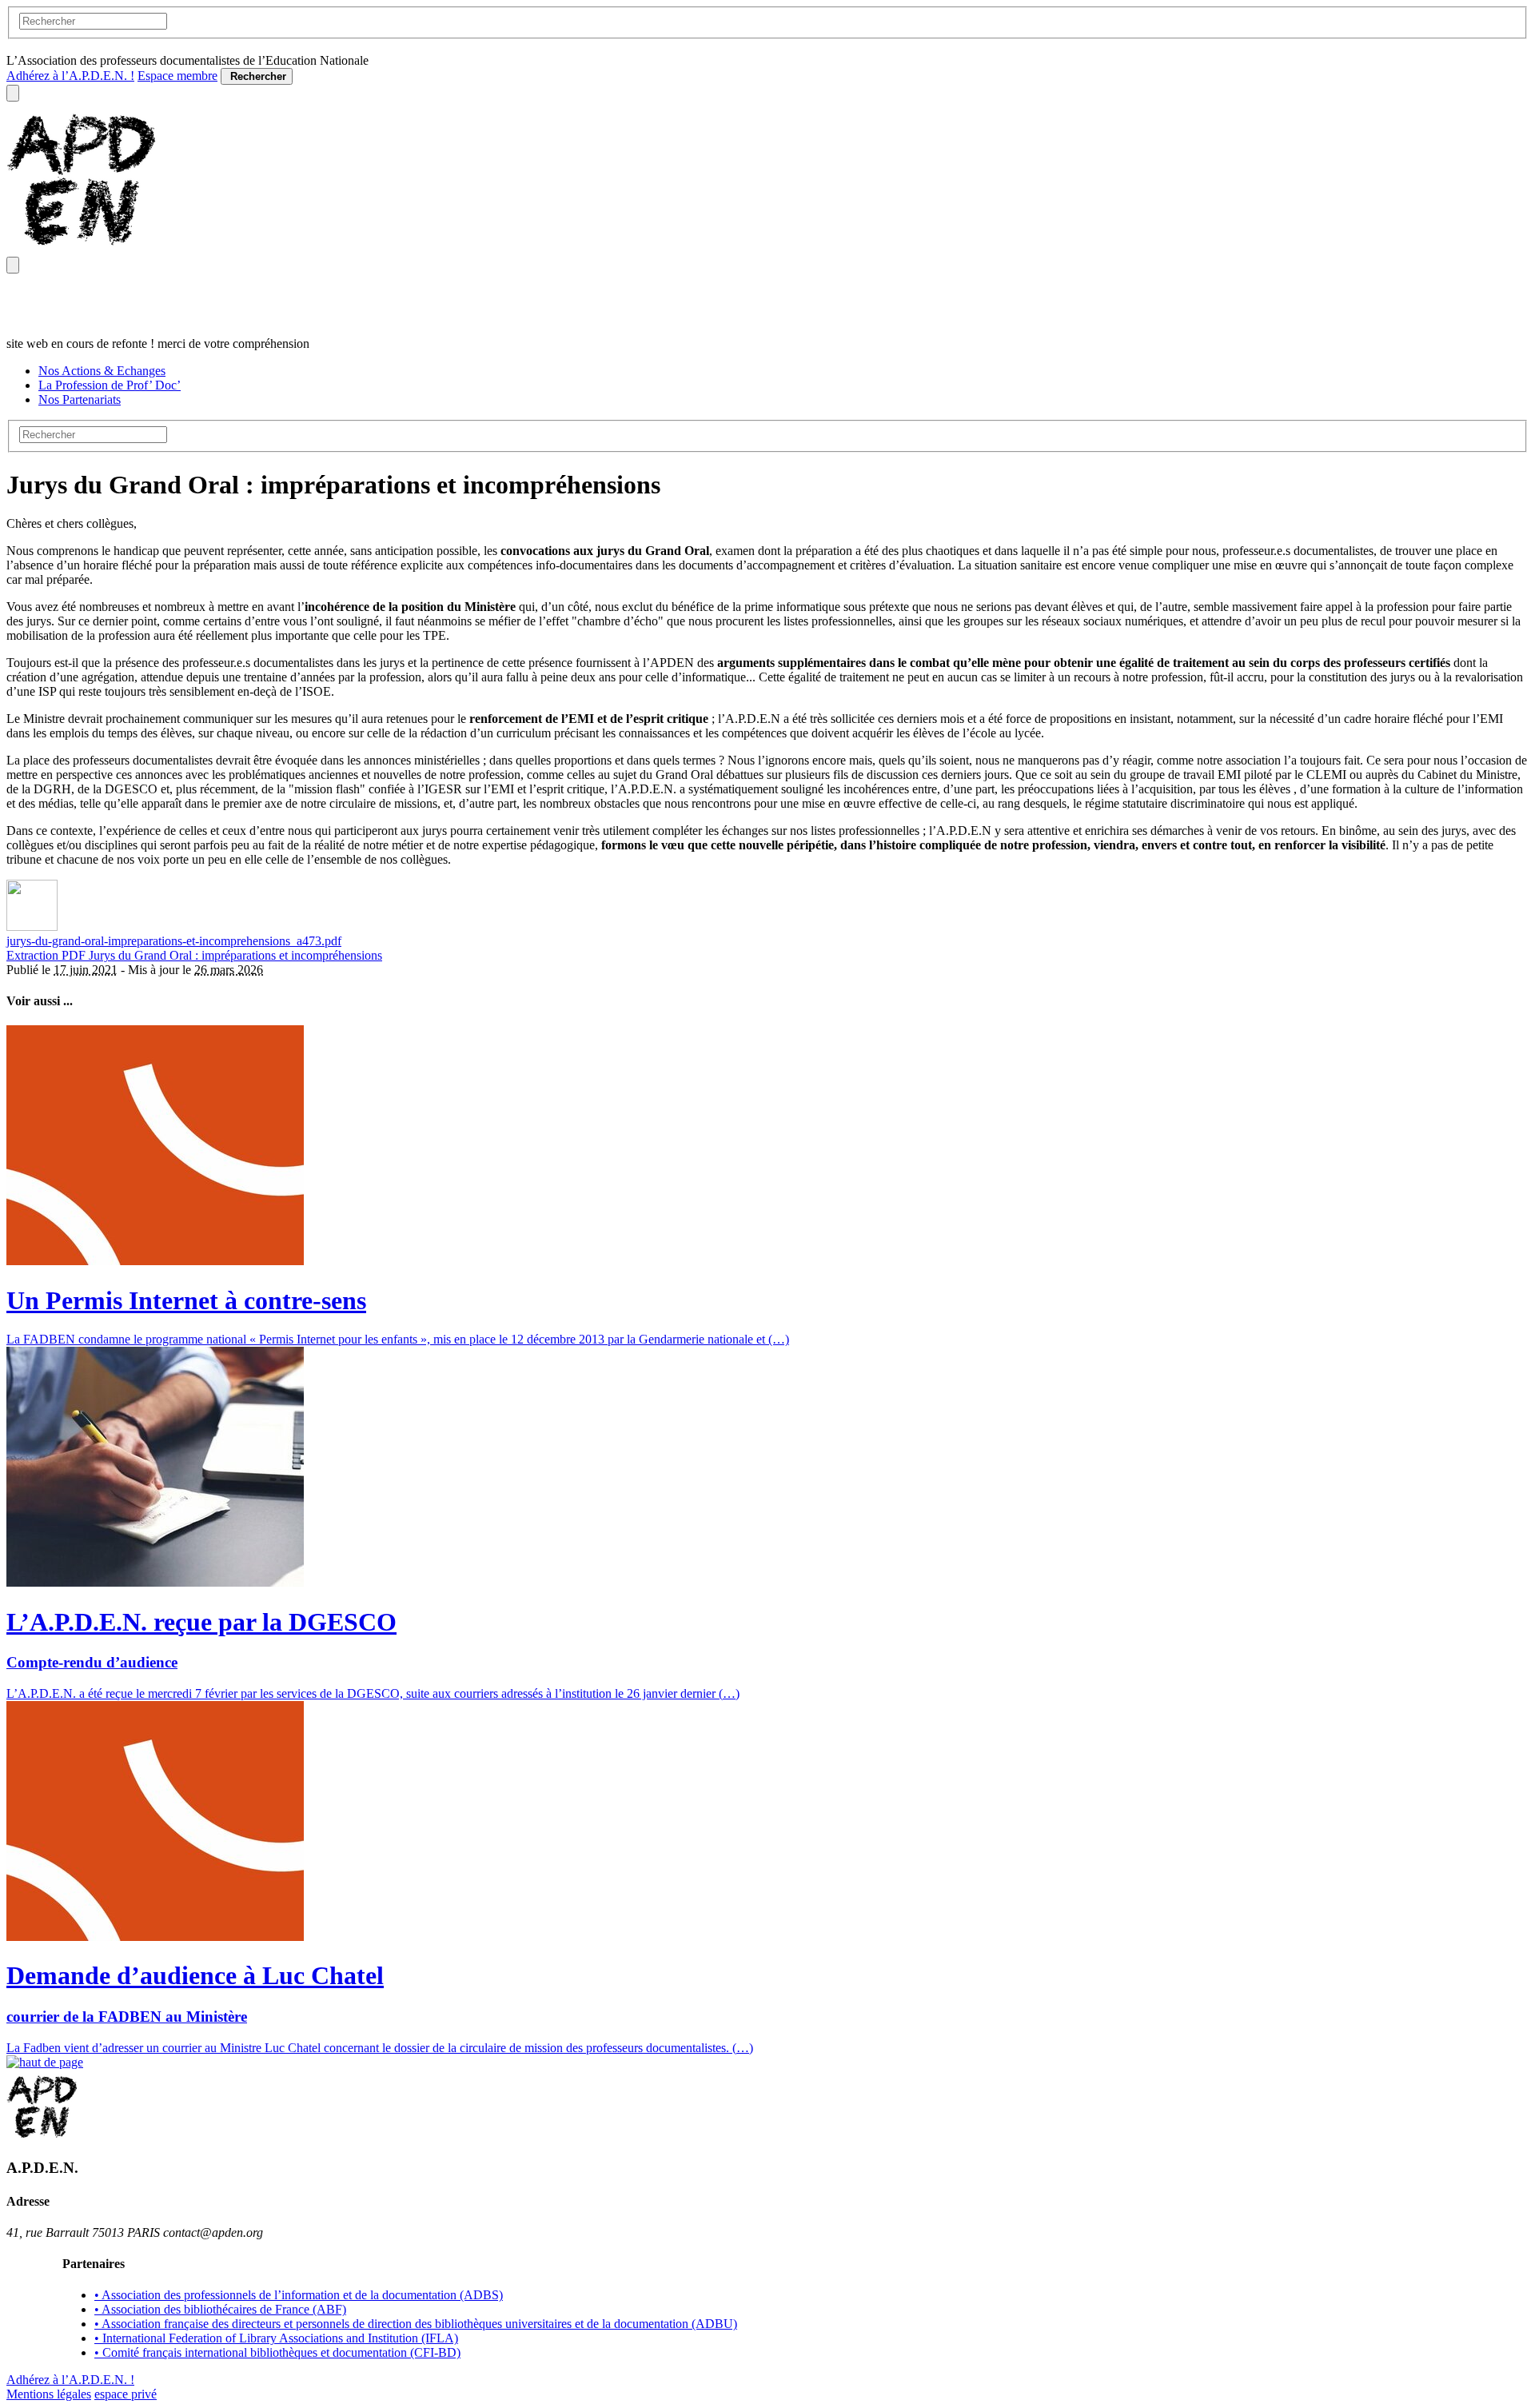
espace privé (126, 2394)
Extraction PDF (48, 955)
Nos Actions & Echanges (102, 371)
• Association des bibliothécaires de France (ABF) (220, 2309)
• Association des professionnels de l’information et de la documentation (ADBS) (299, 2295)
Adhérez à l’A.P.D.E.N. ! (70, 76)
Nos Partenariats (80, 399)
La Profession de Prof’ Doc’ (110, 385)
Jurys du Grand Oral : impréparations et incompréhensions (235, 955)
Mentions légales (49, 2394)
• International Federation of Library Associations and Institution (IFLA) (276, 2338)
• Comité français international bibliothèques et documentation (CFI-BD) (277, 2352)
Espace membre (177, 76)
